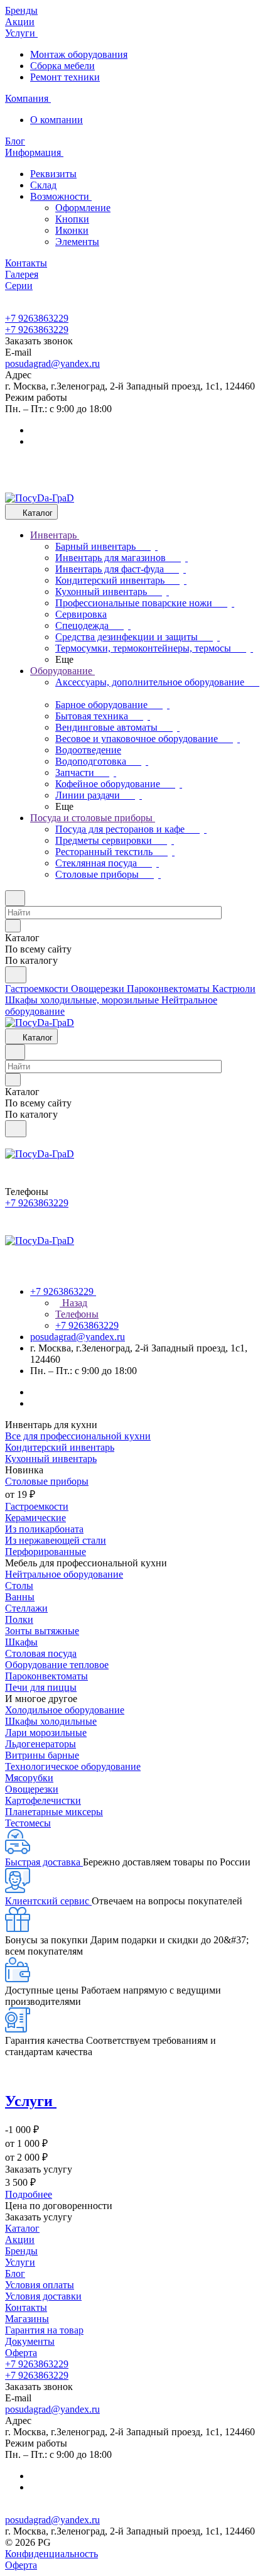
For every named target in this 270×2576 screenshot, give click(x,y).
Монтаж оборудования (79, 54)
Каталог (22, 2228)
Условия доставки (43, 2296)
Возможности (61, 196)
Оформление (83, 208)
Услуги (20, 2262)
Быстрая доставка (44, 1862)
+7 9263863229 (37, 318)
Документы (30, 2341)
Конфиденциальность (51, 2554)
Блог (15, 2273)
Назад (73, 1303)
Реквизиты (53, 174)
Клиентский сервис (48, 1901)
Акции (20, 2240)
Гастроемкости (37, 1506)
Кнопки (72, 219)
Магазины (27, 2319)
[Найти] (16, 975)
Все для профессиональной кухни (78, 1436)
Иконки (72, 230)
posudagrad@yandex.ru (52, 363)
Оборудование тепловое (57, 1665)
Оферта (21, 2353)
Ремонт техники (65, 77)
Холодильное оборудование (65, 1710)
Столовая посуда (41, 1653)
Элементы (77, 242)
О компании (57, 120)
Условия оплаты (40, 2285)
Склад (43, 185)
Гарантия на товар (44, 2330)
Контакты (26, 2307)
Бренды (21, 2251)
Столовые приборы (47, 1481)
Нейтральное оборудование (64, 1574)
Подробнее (29, 2194)
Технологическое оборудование (73, 1766)
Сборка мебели (62, 66)
